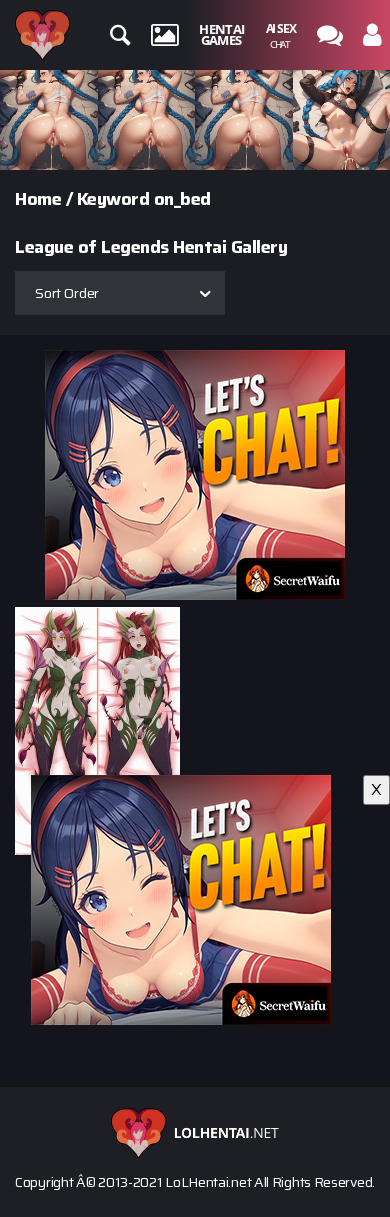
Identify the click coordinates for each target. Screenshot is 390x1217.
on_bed (182, 199)
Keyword (113, 199)
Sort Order (67, 293)
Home (38, 199)
